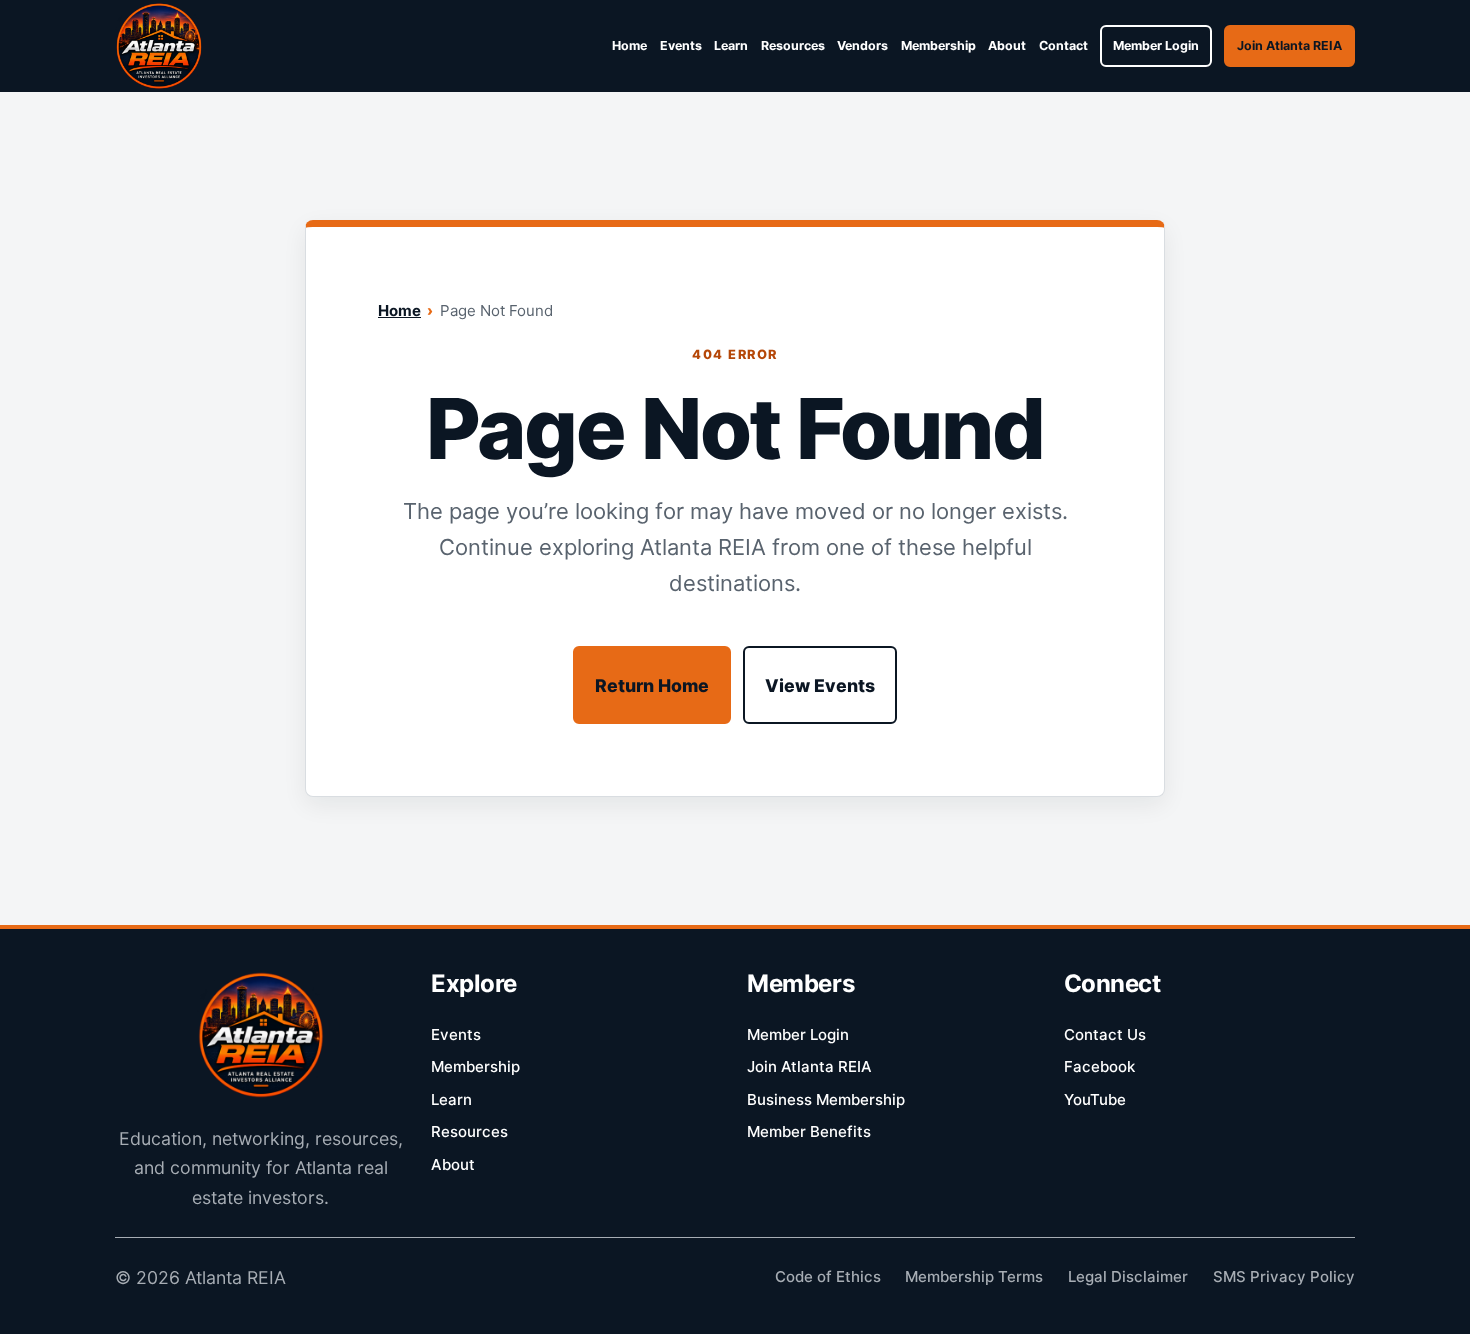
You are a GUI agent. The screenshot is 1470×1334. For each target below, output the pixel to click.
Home (399, 310)
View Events (820, 685)
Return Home (652, 685)
